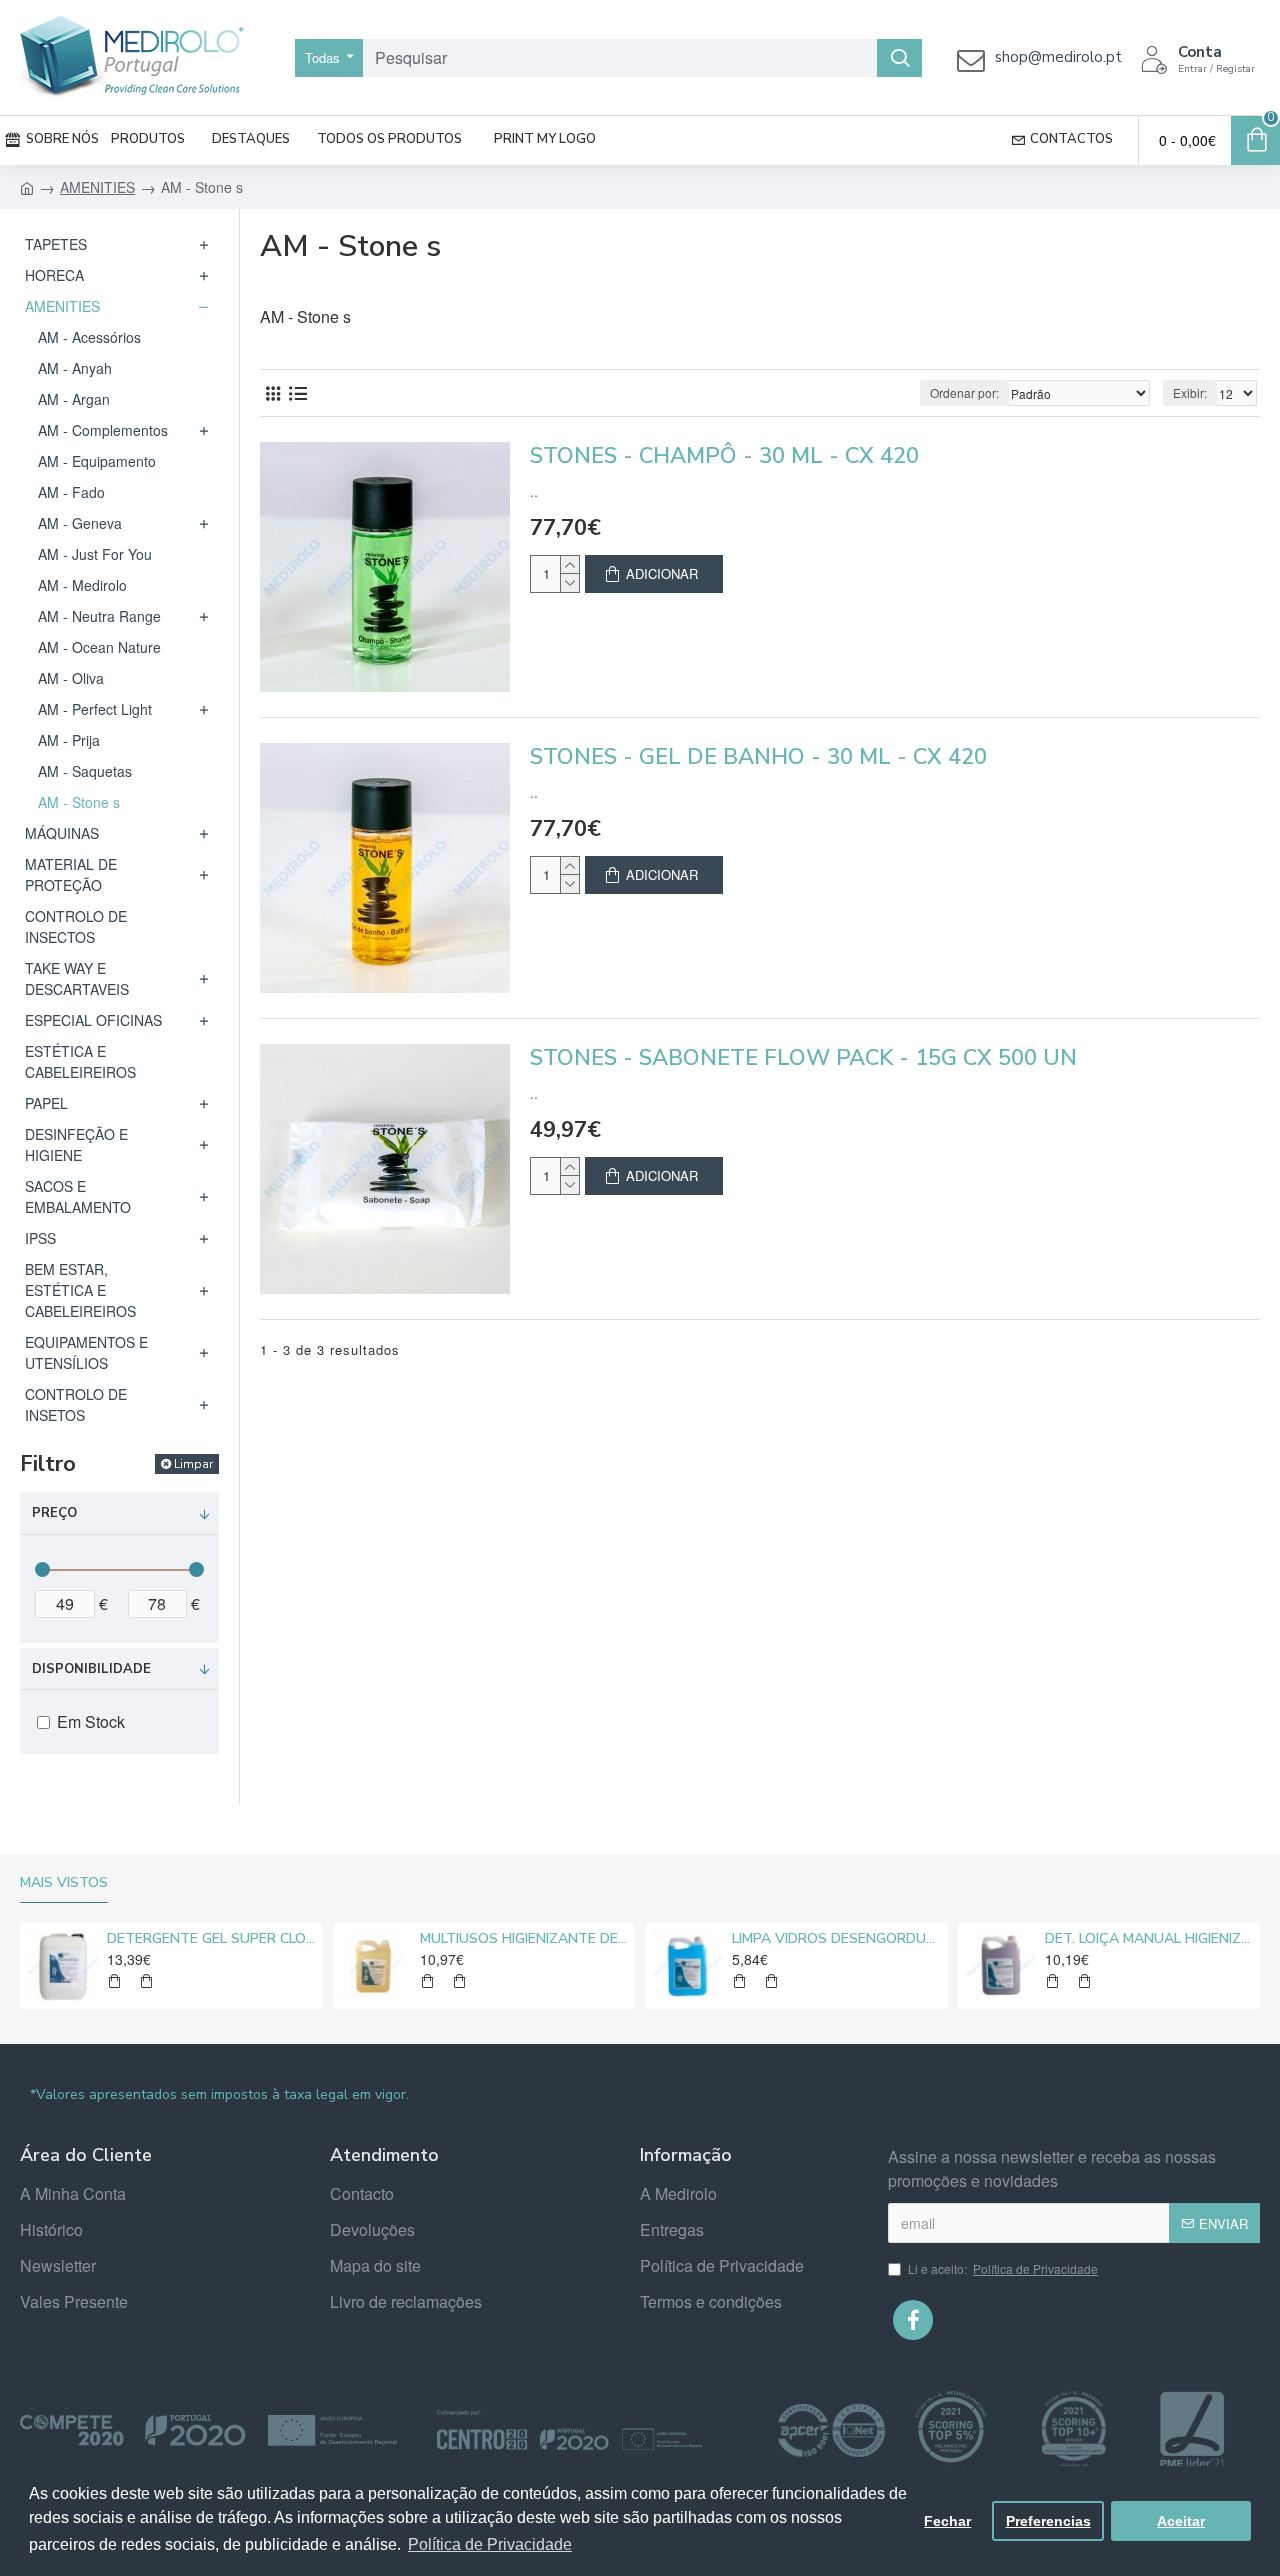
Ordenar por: (964, 392)
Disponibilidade (91, 1669)
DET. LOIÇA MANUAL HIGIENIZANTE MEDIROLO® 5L (1149, 1939)
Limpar (193, 1464)
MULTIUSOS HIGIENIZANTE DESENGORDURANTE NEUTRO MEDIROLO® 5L (524, 1939)
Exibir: (1190, 392)
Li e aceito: (1003, 2268)
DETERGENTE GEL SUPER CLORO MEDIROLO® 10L (211, 1939)
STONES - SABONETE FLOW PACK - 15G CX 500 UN (803, 1058)
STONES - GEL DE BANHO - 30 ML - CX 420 (758, 757)
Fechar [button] (947, 2521)
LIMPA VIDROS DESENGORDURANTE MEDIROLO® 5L (836, 1939)
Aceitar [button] (1181, 2521)
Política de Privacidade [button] (490, 2544)
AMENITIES (97, 187)
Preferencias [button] (1048, 2521)
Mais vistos (64, 1883)
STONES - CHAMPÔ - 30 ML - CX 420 (724, 456)
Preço (54, 1513)
